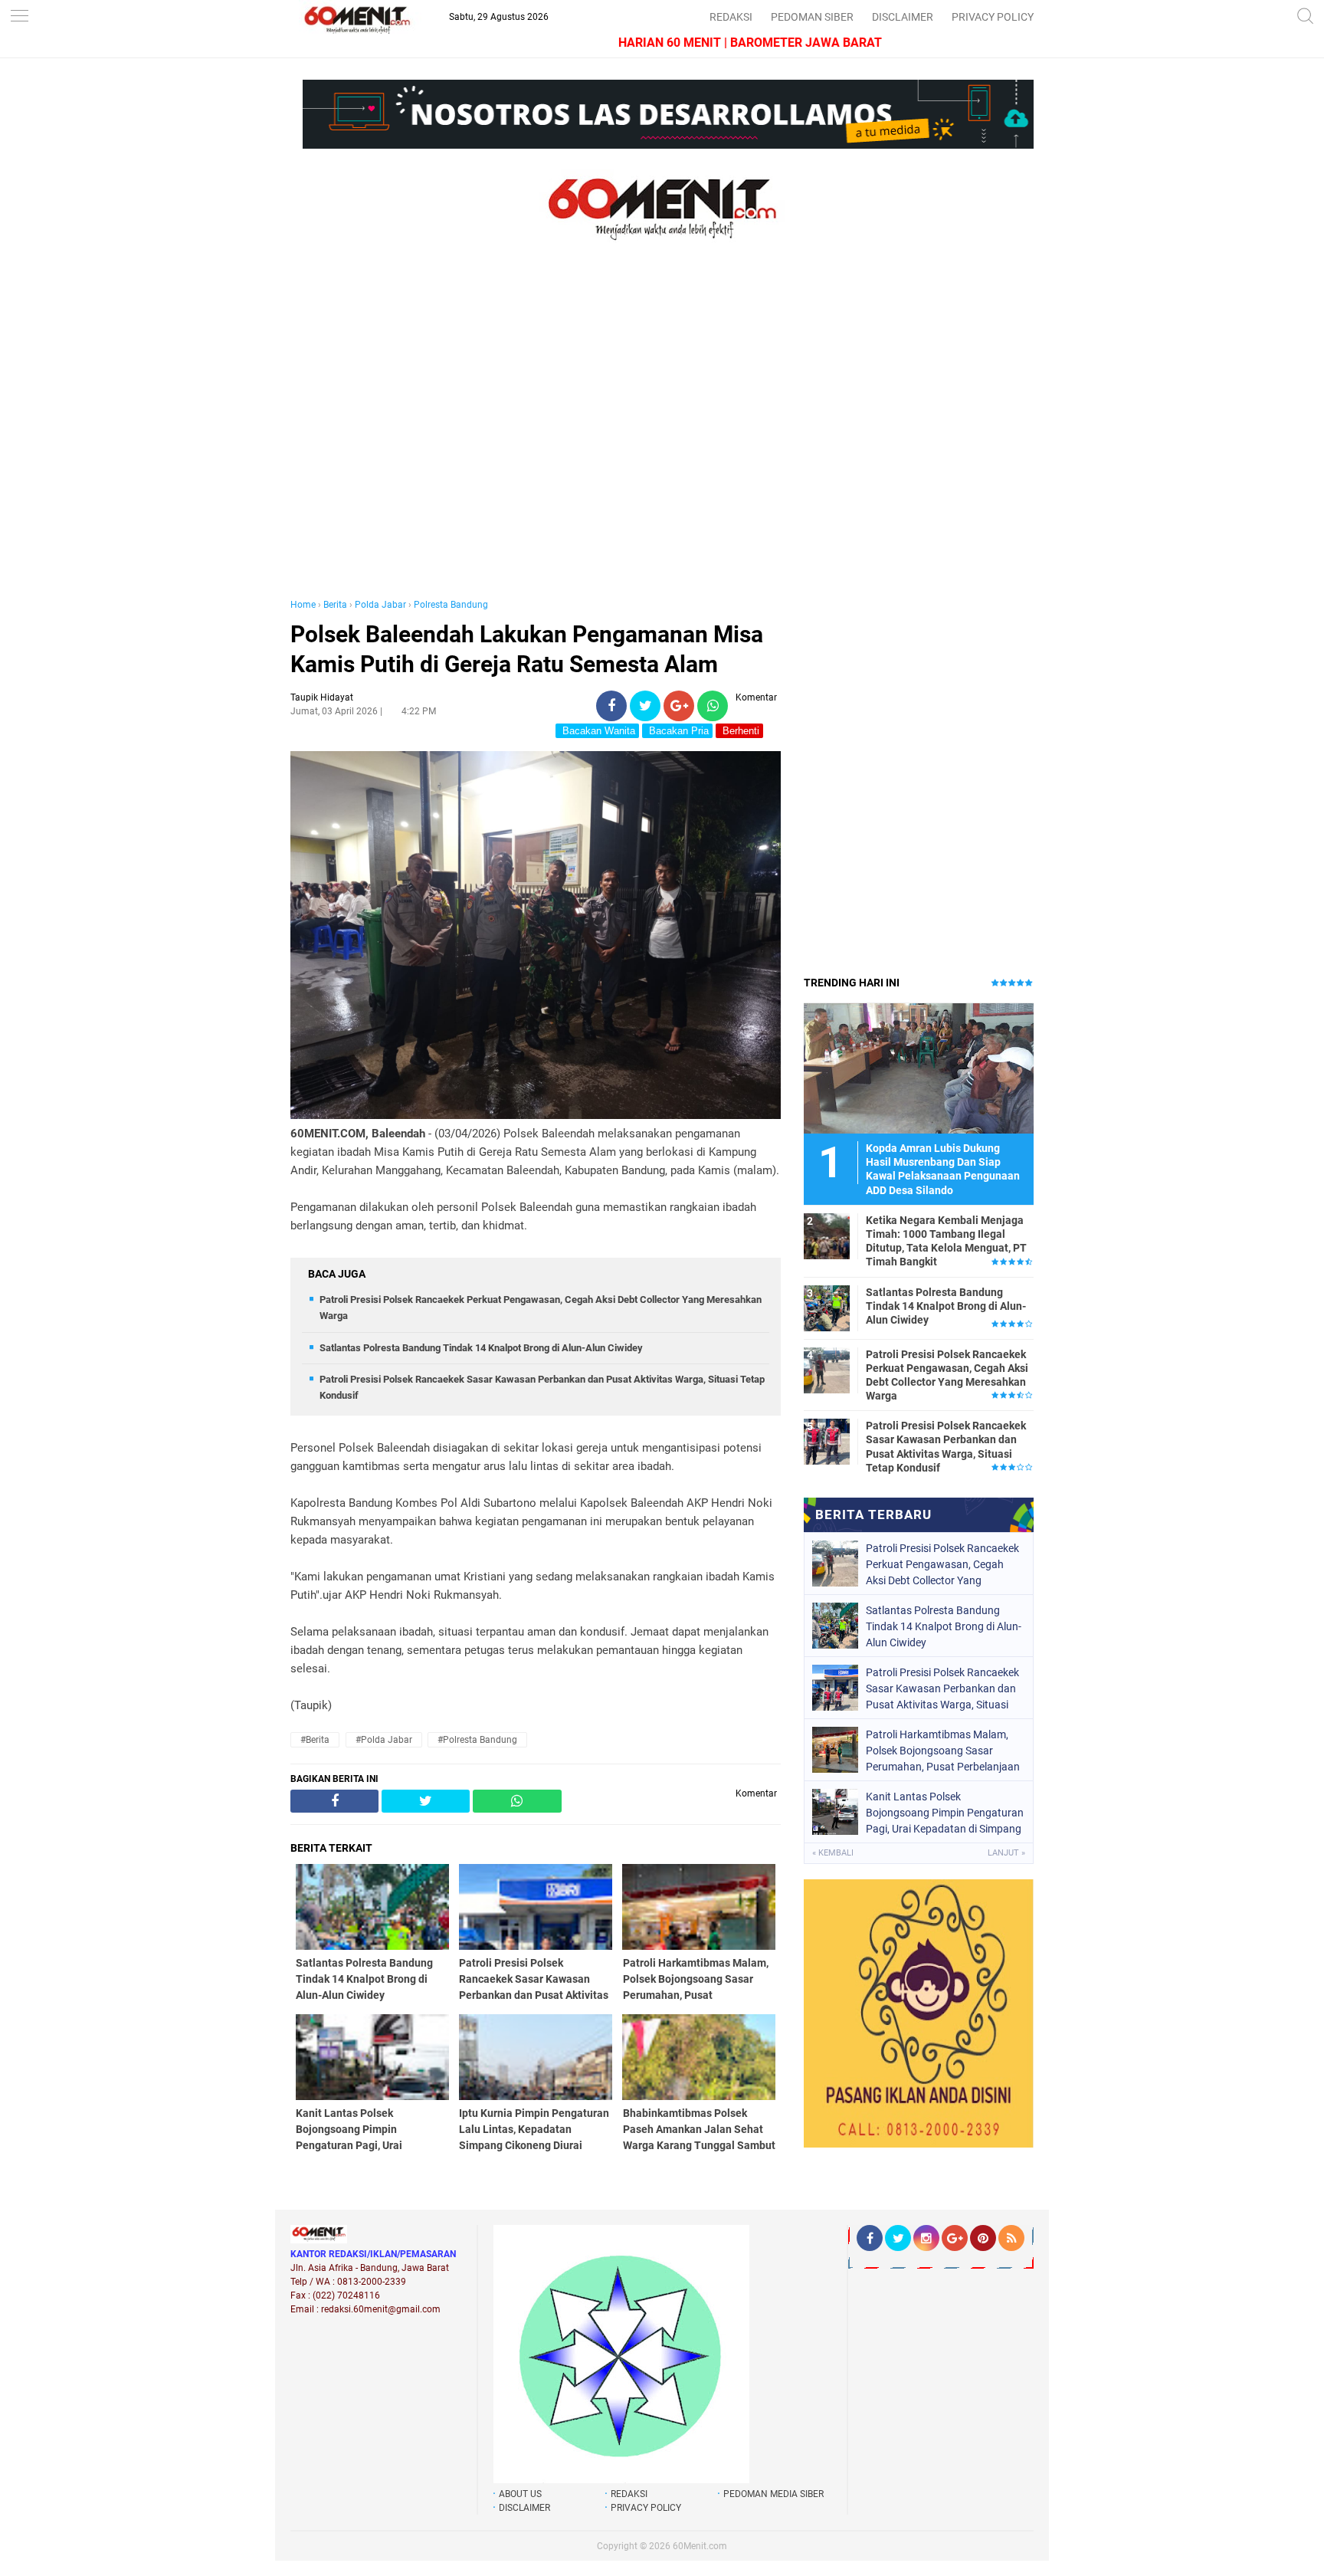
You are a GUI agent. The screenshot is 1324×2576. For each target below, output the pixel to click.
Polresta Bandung (451, 605)
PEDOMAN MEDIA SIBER (773, 2494)
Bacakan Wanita (597, 731)
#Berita (315, 1740)
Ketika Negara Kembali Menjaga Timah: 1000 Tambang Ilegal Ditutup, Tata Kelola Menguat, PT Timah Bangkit (946, 1241)
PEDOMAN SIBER (812, 17)
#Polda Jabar (384, 1740)
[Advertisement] (536, 435)
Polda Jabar (380, 605)
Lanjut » (1006, 1853)
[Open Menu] (19, 17)
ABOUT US (520, 2494)
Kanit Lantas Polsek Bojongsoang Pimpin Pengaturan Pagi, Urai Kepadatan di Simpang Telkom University (945, 1813)
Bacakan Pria (677, 731)
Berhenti (739, 731)
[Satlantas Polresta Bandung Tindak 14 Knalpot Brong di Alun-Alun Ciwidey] (827, 1308)
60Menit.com (700, 2546)
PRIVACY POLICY (993, 17)
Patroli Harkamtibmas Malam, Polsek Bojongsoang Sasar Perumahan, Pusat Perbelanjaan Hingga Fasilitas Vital (943, 1751)
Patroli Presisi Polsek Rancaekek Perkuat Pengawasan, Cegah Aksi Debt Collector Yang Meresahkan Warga (947, 1375)
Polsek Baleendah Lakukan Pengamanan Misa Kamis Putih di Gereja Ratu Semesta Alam (527, 649)
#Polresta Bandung (477, 1740)
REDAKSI (731, 17)
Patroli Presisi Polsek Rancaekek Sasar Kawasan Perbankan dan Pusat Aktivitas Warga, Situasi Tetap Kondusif (946, 1447)
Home (303, 605)
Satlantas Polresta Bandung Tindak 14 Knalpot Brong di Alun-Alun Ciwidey (481, 1348)
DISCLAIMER (903, 17)
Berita (335, 605)
